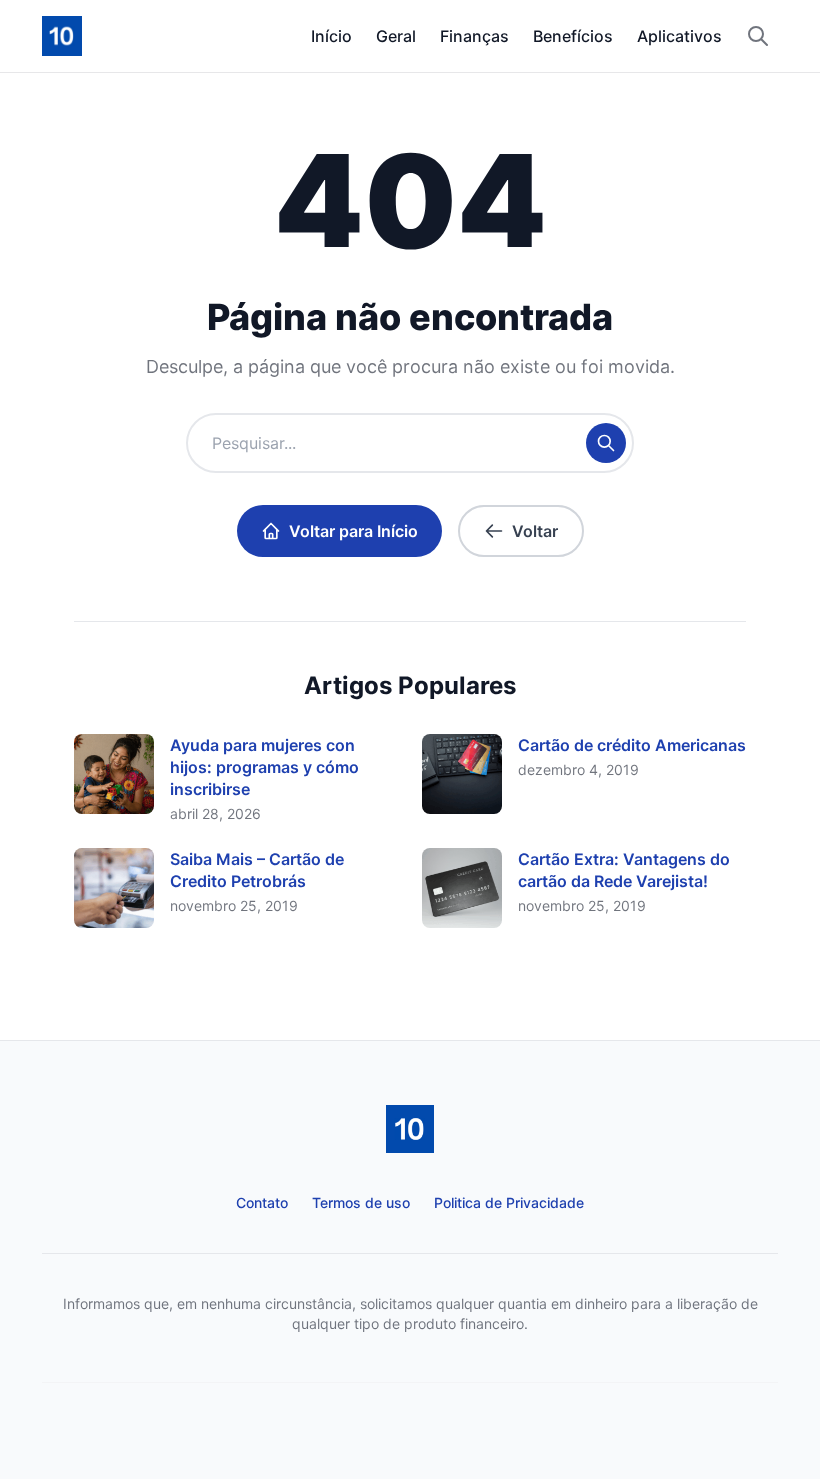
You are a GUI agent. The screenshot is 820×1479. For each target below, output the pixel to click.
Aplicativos (679, 36)
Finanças (474, 36)
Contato (262, 1202)
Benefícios (573, 36)
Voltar (535, 531)
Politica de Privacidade (509, 1202)
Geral (396, 36)
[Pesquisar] (758, 36)
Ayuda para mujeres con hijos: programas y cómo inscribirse (264, 767)
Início (331, 36)
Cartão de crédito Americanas (632, 745)
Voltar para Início (353, 531)
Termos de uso (361, 1202)
